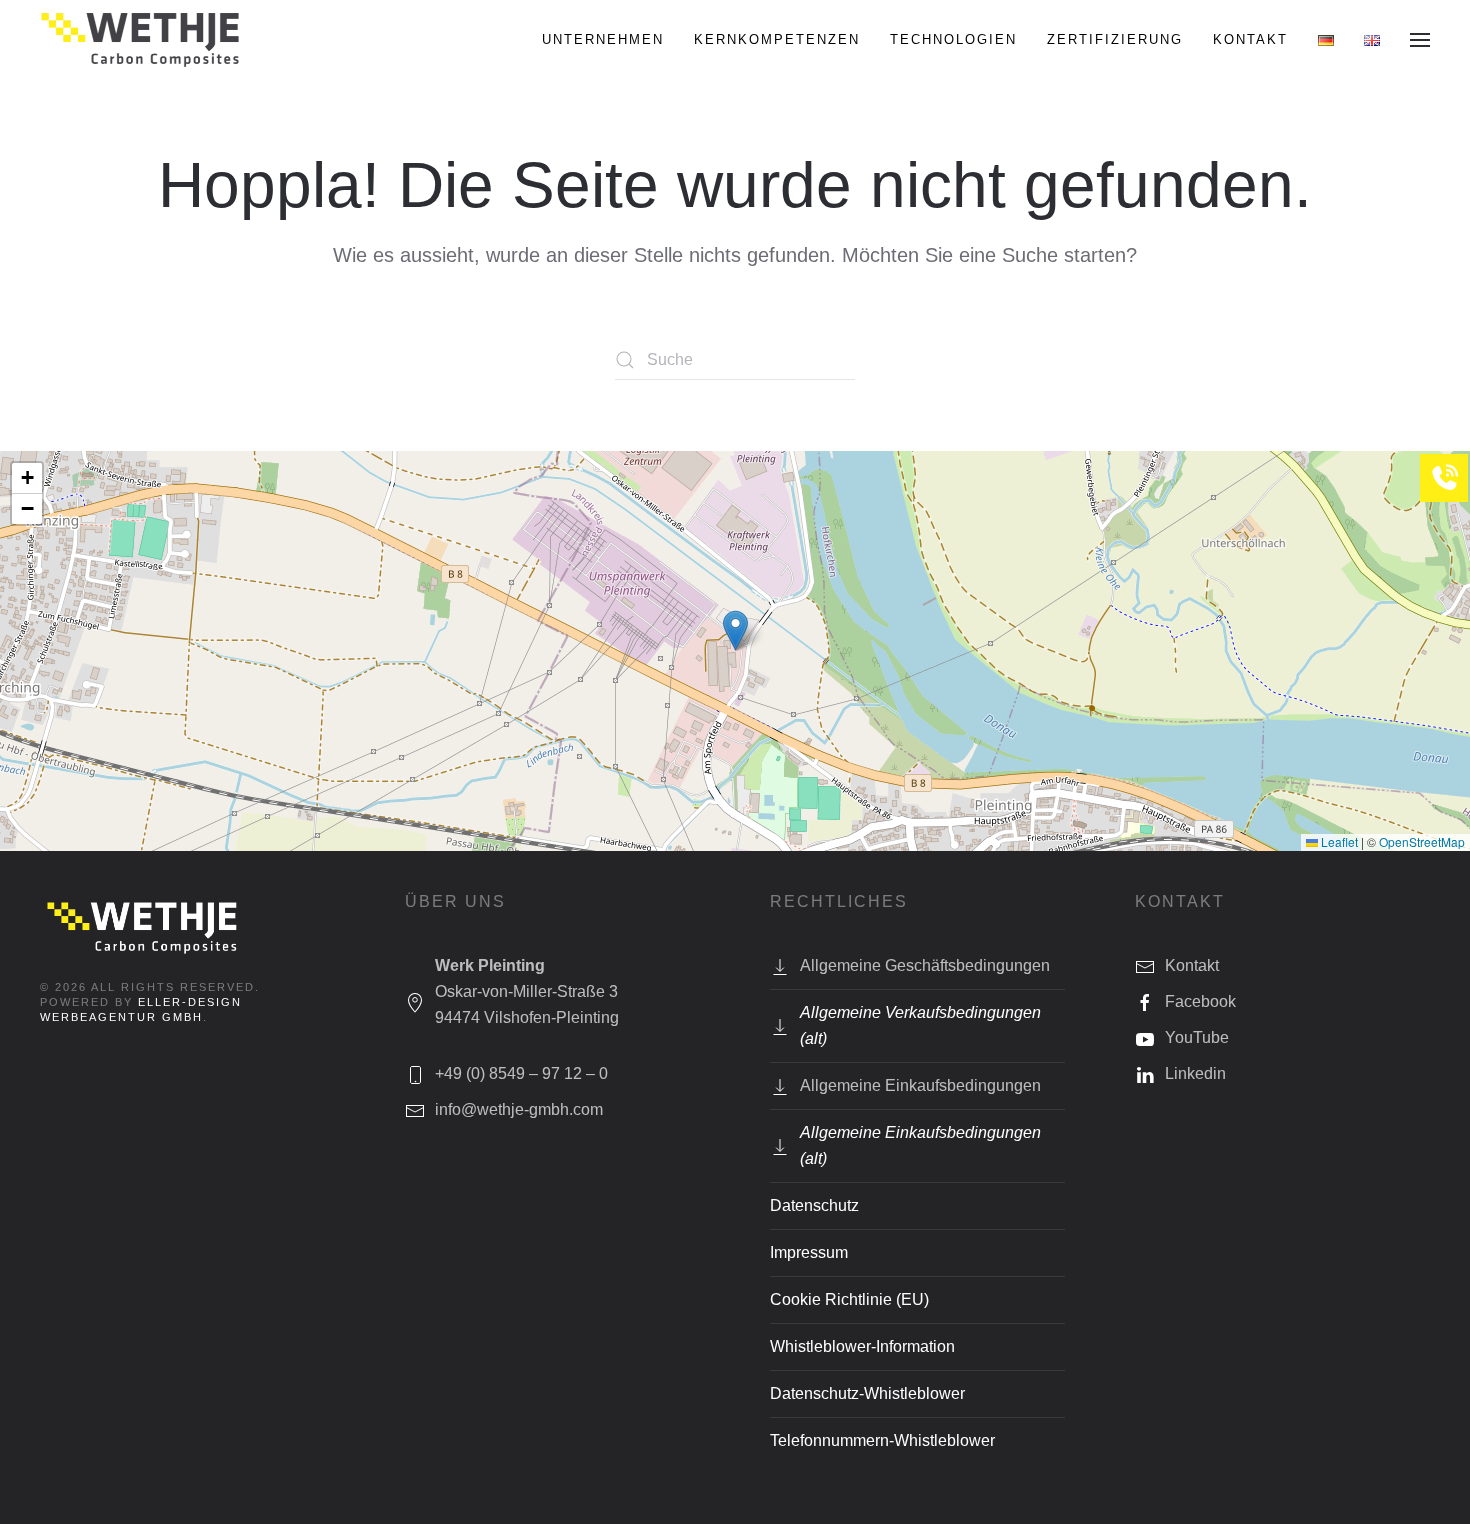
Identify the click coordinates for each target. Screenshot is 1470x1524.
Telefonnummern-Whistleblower (882, 1440)
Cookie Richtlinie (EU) (849, 1299)
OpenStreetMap (1422, 841)
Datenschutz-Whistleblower (867, 1393)
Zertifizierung (1115, 39)
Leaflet (1338, 841)
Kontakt (1250, 39)
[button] (1420, 40)
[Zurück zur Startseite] (142, 40)
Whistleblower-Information (862, 1346)
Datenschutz (814, 1205)
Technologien (953, 39)
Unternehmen (603, 39)
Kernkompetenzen (777, 39)
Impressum (809, 1252)
